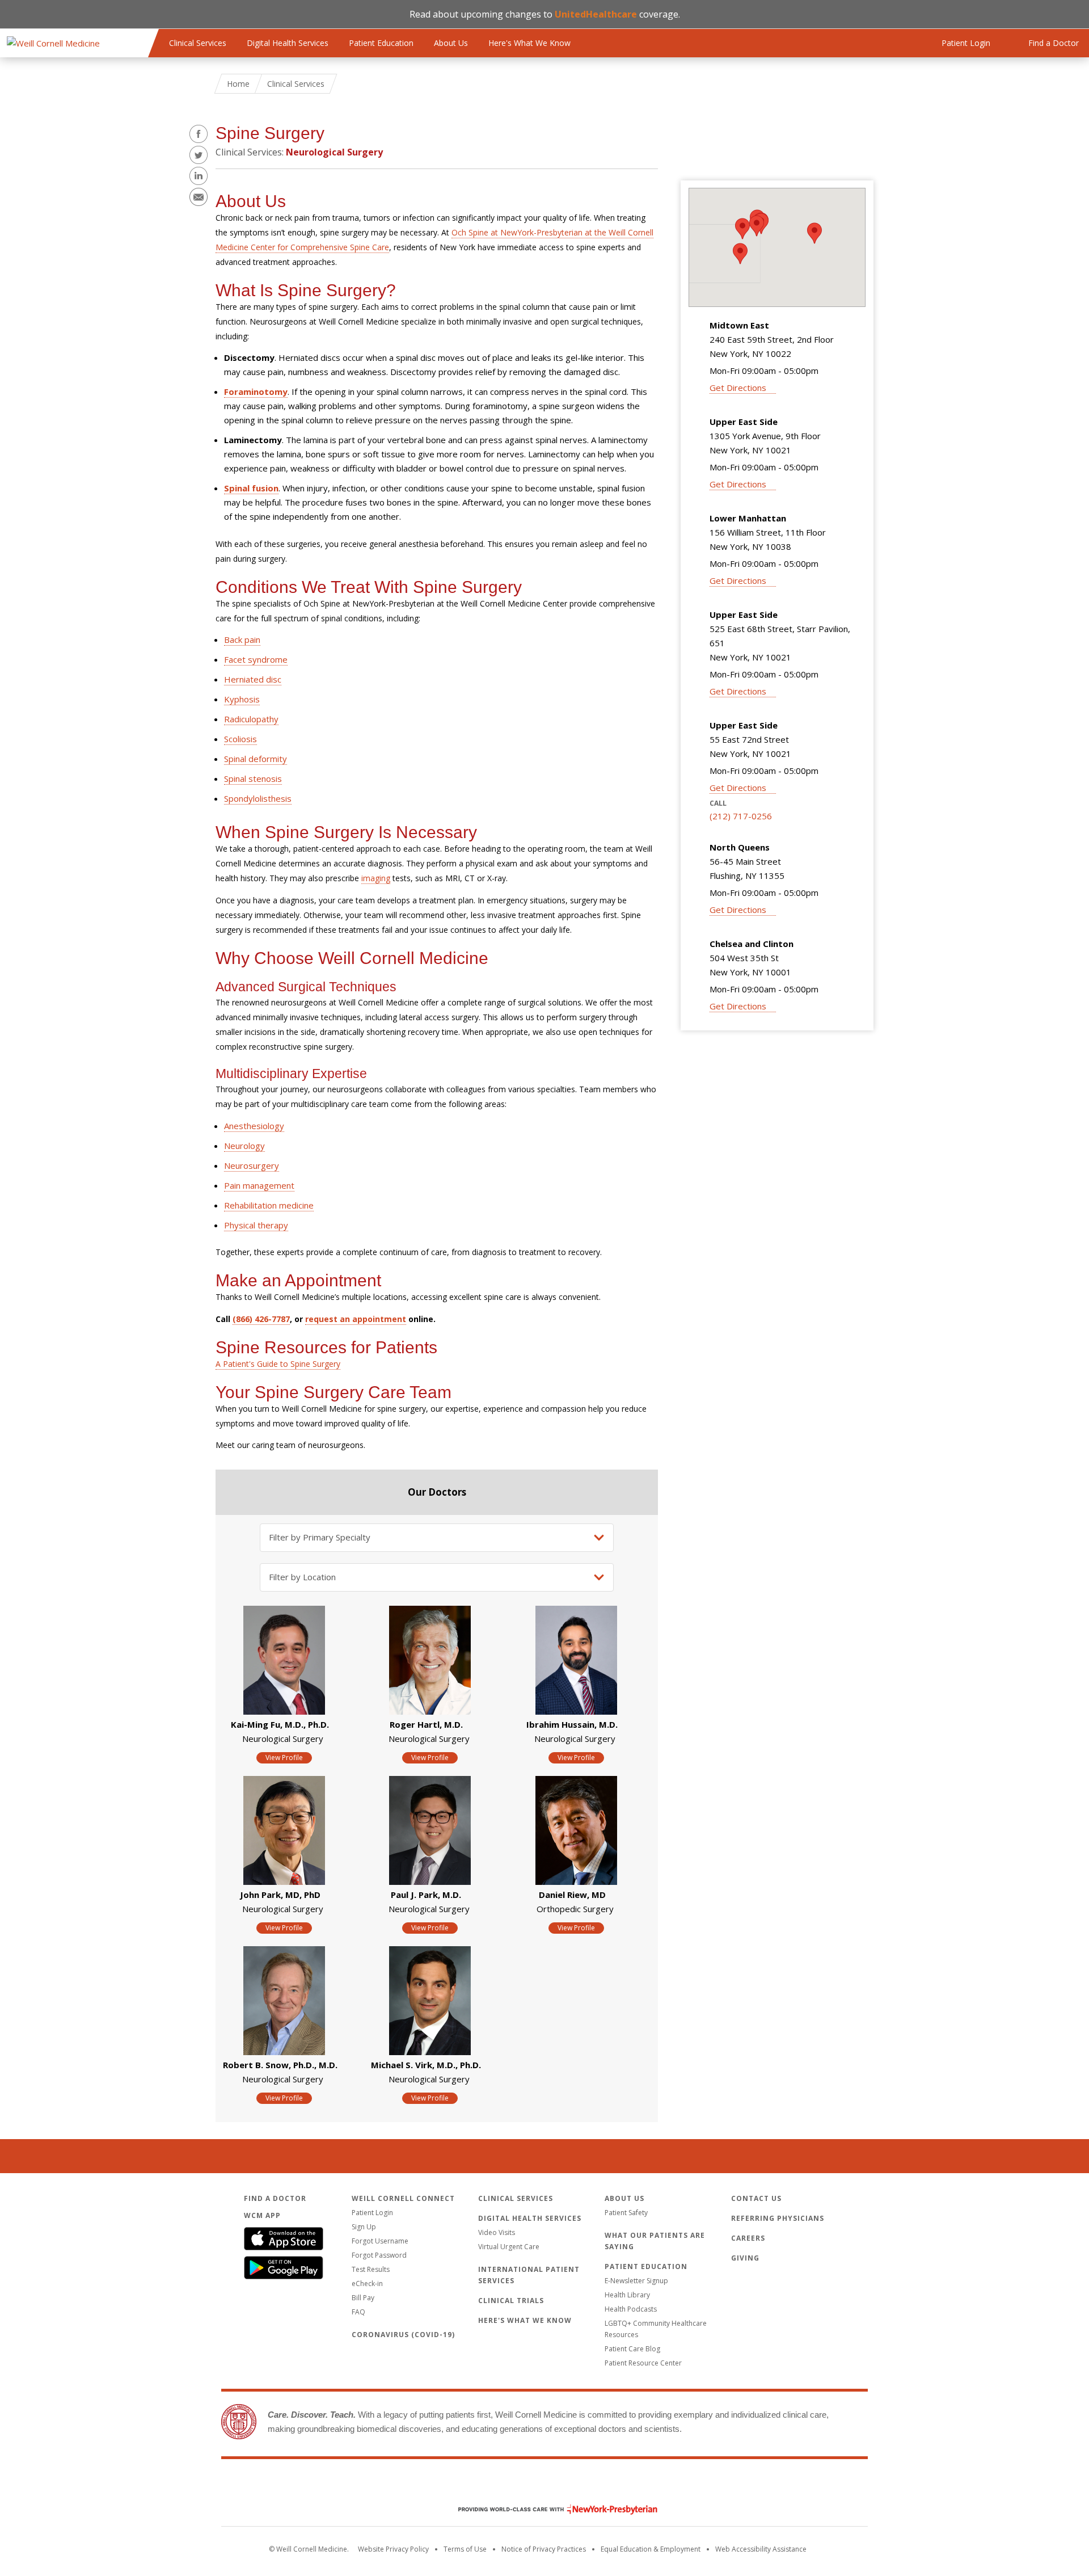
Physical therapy (256, 1225)
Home (238, 84)
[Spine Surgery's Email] (199, 197)
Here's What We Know (529, 43)
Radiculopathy (251, 719)
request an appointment (356, 1319)
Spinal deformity (256, 759)
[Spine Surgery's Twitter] (199, 155)
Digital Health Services (288, 43)
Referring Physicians (778, 2218)
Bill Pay (363, 2298)
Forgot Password (379, 2255)
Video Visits (497, 2232)
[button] (757, 226)
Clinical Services (198, 43)
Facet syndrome (256, 659)
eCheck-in (367, 2284)
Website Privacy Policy (393, 2549)
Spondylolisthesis (258, 798)
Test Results (371, 2269)
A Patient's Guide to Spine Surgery (278, 1364)
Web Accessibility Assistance (761, 2549)
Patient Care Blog (632, 2349)
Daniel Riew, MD (572, 1895)
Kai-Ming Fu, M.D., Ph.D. (280, 1724)
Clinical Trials (511, 2301)
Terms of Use (465, 2549)
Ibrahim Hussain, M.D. (572, 1724)
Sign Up (364, 2227)
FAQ (358, 2312)
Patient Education (381, 43)
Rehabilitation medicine (269, 1205)
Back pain (242, 639)
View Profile (284, 1758)
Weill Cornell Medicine (544, 2485)
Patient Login (372, 2213)
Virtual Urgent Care (509, 2247)
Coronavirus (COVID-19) (403, 2335)
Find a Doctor (275, 2198)
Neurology (244, 1146)
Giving (745, 2258)
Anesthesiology (254, 1126)
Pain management (259, 1185)
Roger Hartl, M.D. (426, 1724)
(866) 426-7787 (261, 1319)
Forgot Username (380, 2241)
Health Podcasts (631, 2309)
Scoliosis (240, 739)
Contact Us (756, 2198)
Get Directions (738, 388)
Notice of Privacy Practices (544, 2549)
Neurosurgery (252, 1165)
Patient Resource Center (643, 2363)
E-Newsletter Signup (636, 2281)
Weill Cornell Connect (403, 2198)
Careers (748, 2238)
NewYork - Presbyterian (549, 2509)
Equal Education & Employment (651, 2549)
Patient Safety (626, 2213)
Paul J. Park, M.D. (426, 1895)
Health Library (627, 2295)
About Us (451, 43)
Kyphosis (242, 699)
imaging (376, 878)
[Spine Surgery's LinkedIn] (199, 176)
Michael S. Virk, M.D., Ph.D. (426, 2065)
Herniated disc (253, 679)
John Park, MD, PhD (280, 1895)
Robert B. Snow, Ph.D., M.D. (280, 2065)
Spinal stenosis (253, 778)
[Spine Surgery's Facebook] (199, 134)
